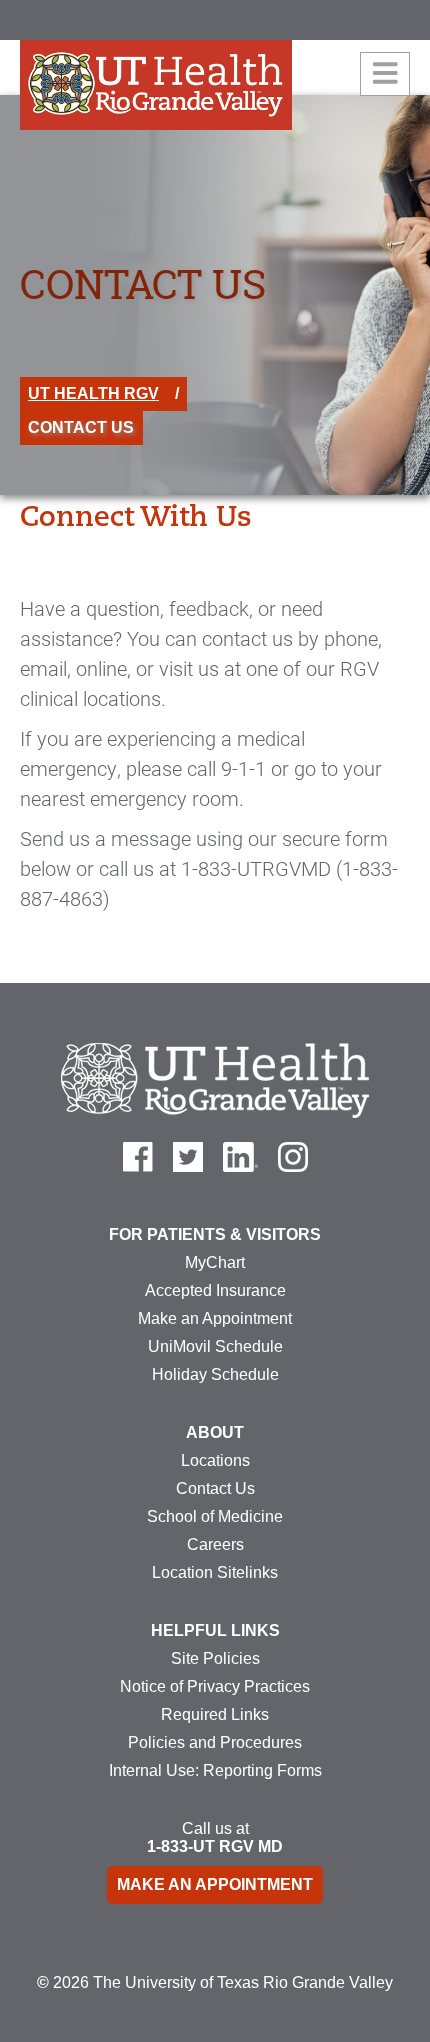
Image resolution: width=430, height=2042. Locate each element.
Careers (215, 1544)
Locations (215, 1460)
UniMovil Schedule (215, 1346)
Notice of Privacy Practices (215, 1686)
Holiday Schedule (215, 1374)
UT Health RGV (93, 393)
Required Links (215, 1714)
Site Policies (215, 1658)
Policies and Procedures (215, 1742)
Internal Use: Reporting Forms (215, 1770)
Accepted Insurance (215, 1290)
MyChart (215, 1262)
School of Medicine (215, 1516)
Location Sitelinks (215, 1572)
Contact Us (215, 1488)
